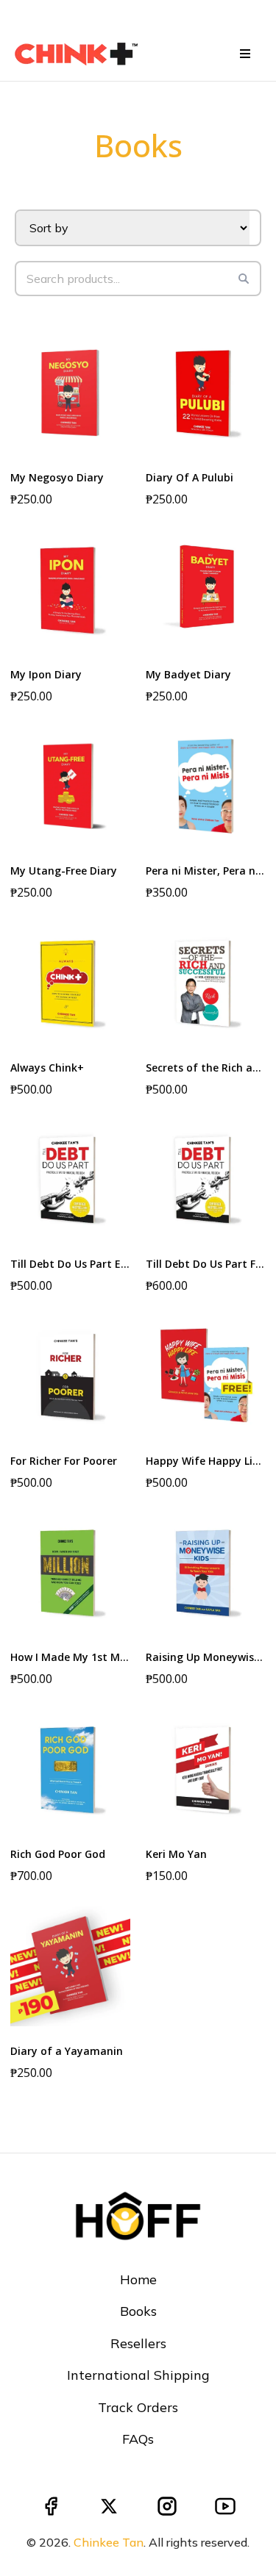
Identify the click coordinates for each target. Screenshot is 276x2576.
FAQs (138, 2439)
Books (138, 2311)
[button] (243, 54)
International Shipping (138, 2375)
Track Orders (138, 2407)
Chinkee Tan (109, 2542)
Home (138, 2279)
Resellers (138, 2343)
